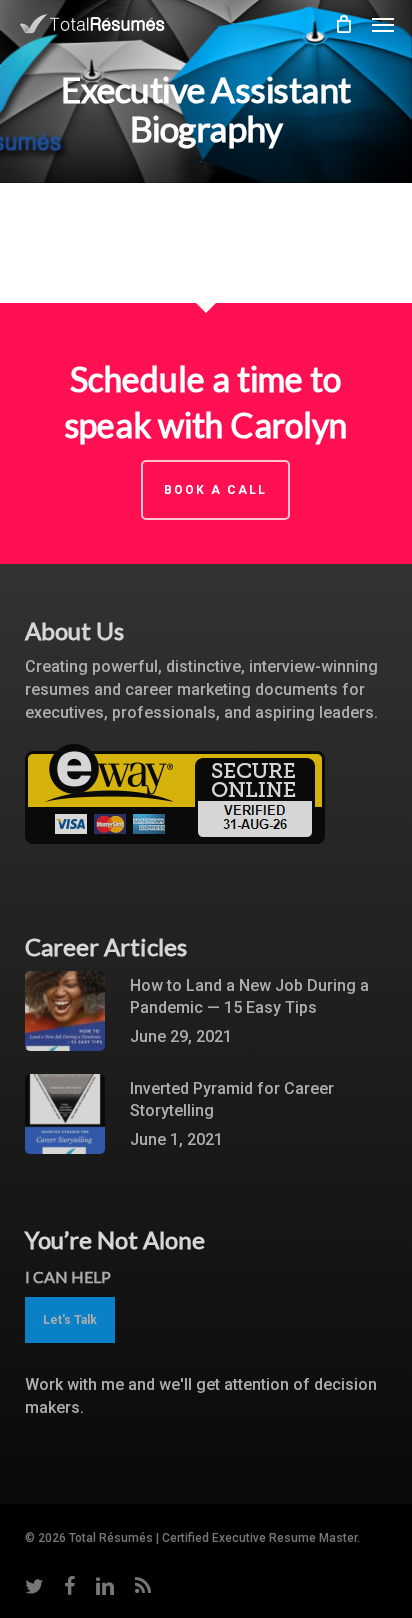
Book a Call (215, 490)
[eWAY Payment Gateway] (175, 853)
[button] (383, 24)
